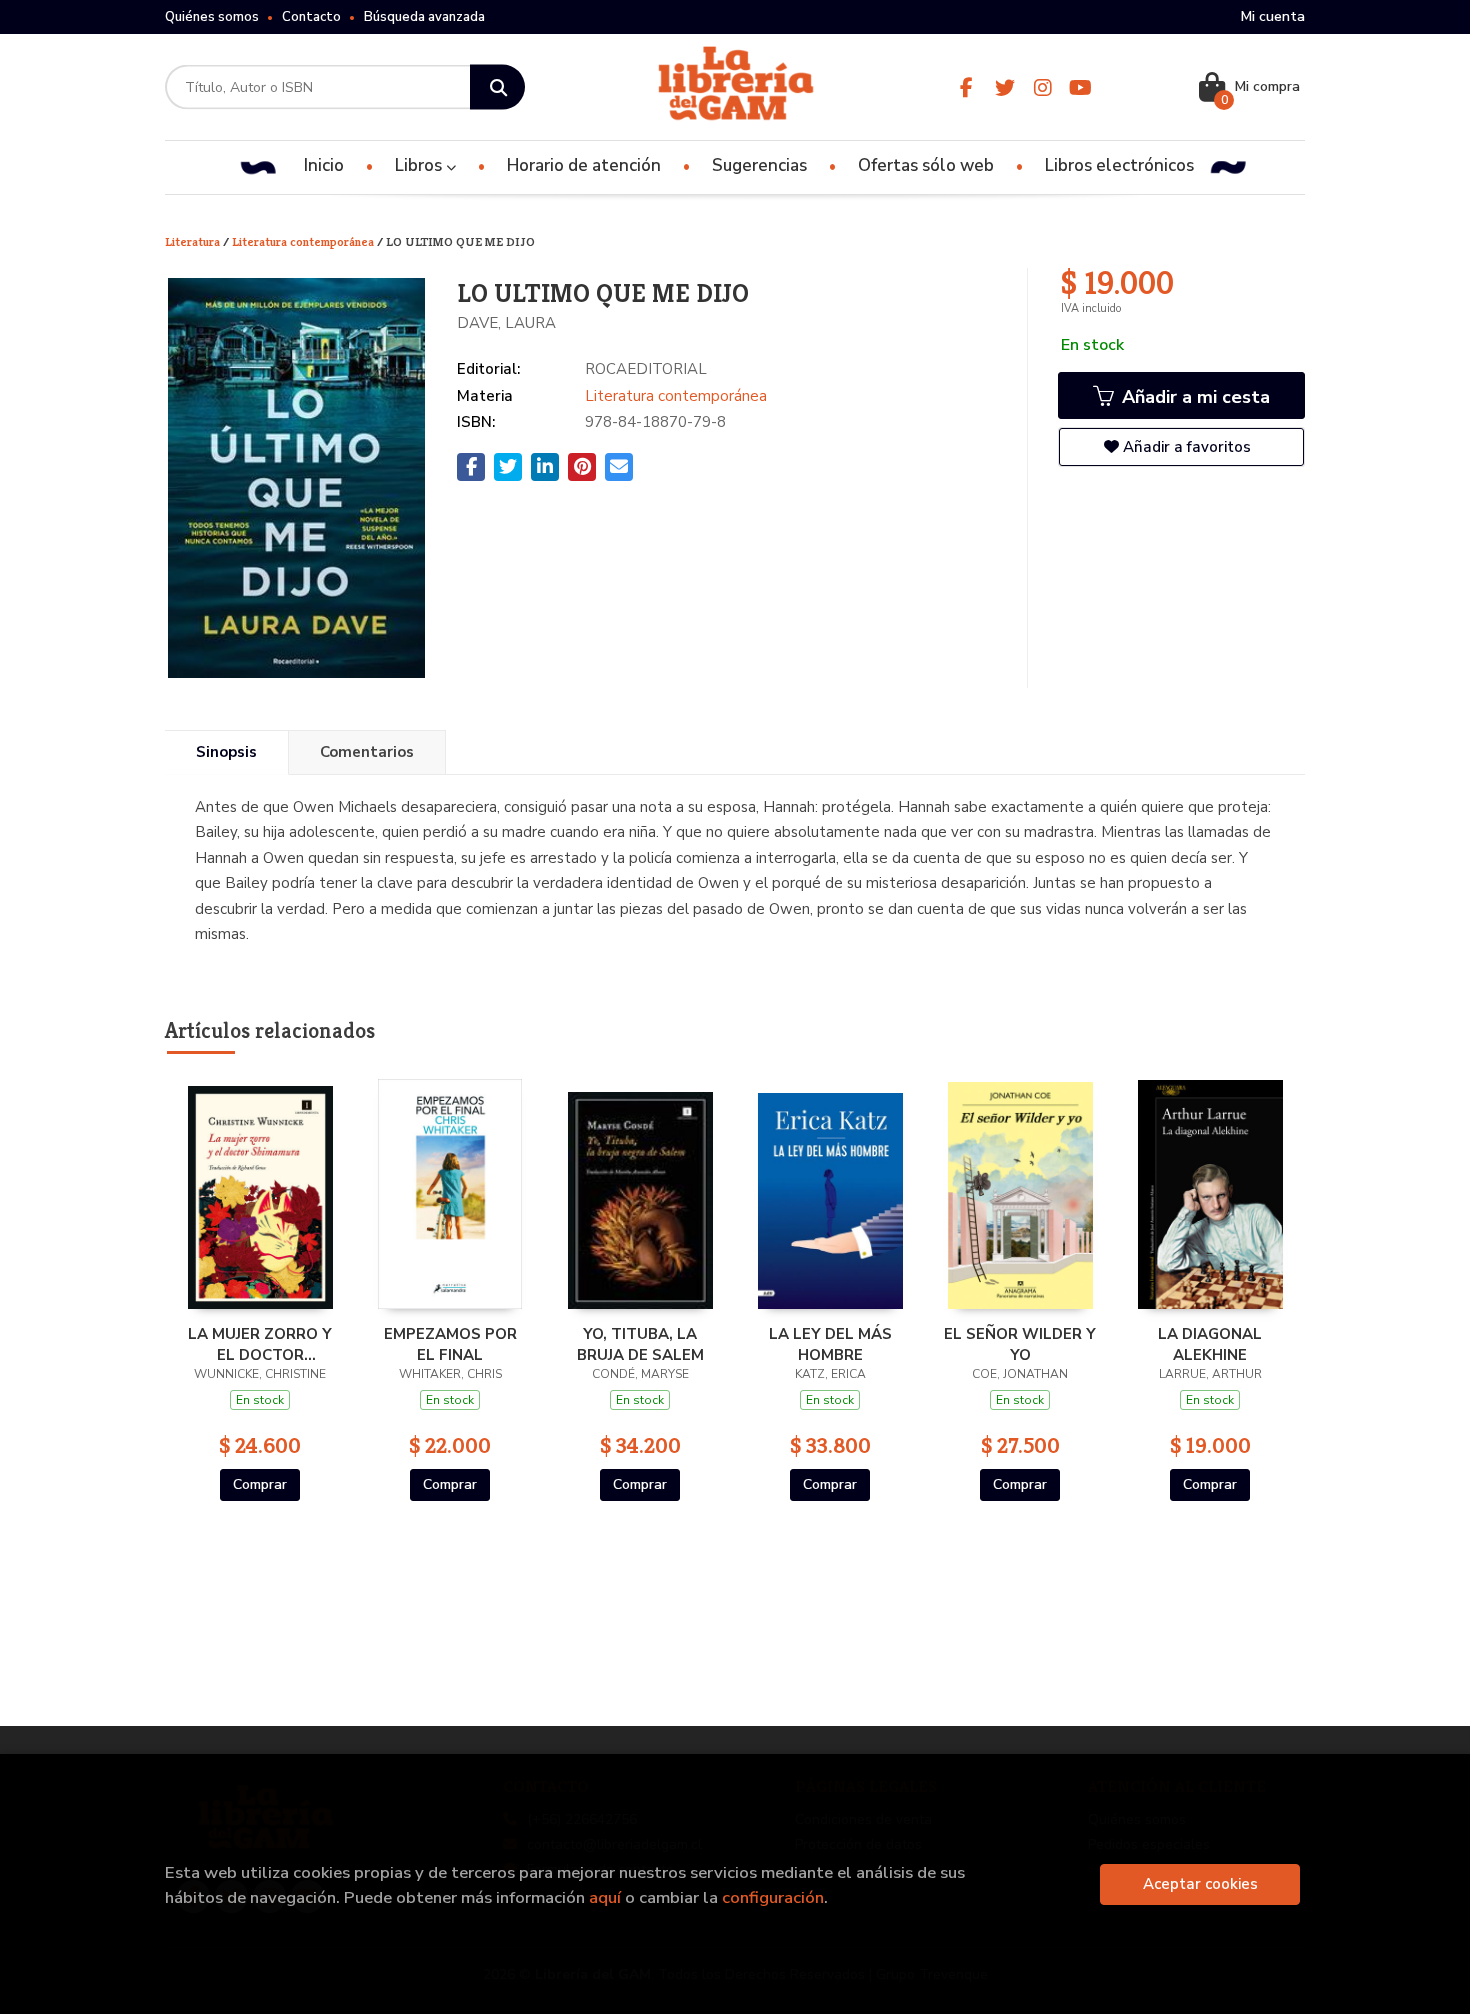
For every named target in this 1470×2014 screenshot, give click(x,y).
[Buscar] (497, 87)
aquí (605, 1897)
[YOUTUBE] (1080, 87)
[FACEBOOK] (966, 87)
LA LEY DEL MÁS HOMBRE (830, 1344)
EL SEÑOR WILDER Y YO (1020, 1344)
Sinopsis (226, 752)
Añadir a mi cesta (1193, 397)
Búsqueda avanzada (424, 17)
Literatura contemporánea (304, 241)
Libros (420, 165)
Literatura (194, 241)
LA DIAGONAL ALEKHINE (1210, 1344)
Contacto (311, 17)
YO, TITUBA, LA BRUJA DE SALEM (640, 1344)
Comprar (260, 1484)
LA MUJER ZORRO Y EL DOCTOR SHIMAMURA (260, 1344)
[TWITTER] (1004, 87)
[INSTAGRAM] (1042, 87)
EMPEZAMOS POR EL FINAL (450, 1344)
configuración (773, 1897)
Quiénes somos (212, 17)
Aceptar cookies (1200, 1884)
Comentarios (367, 752)
